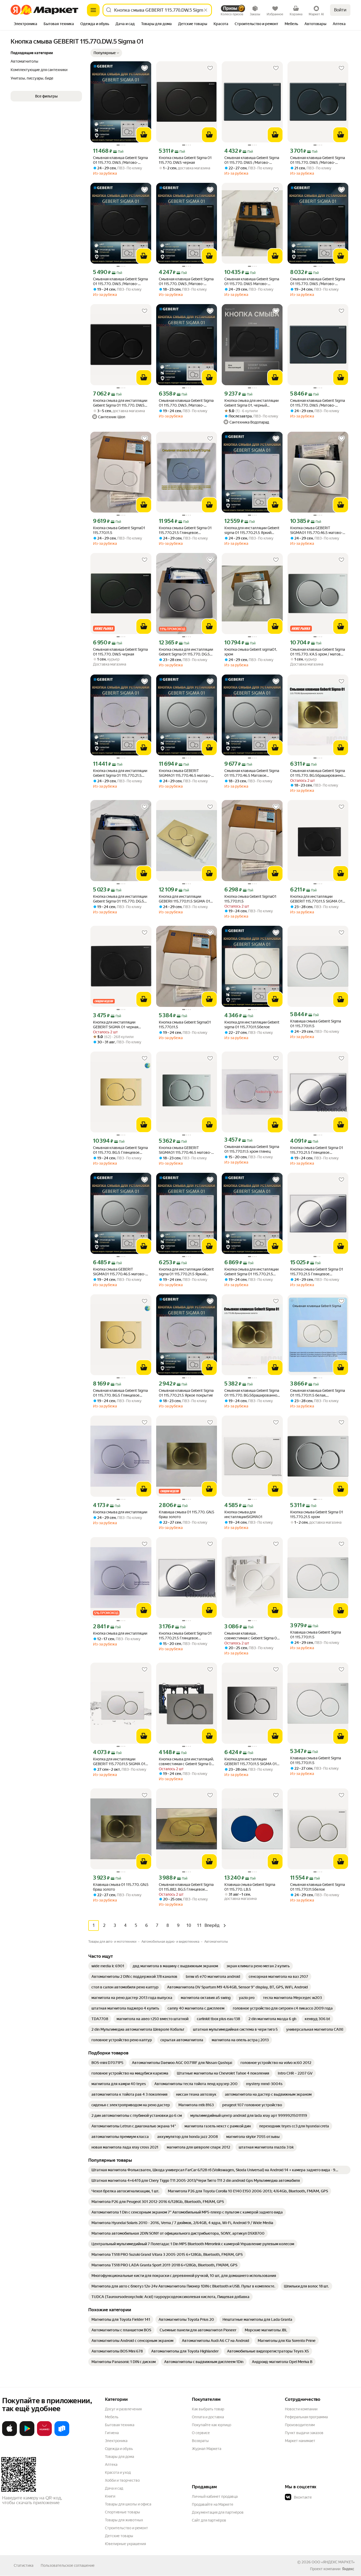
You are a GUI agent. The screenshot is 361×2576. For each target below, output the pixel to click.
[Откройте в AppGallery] (44, 2435)
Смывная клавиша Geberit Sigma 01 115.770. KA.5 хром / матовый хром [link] (318, 652)
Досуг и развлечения (123, 2409)
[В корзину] (144, 135)
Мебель (112, 2417)
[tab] (26, 24)
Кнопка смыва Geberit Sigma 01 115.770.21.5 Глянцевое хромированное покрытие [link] (185, 530)
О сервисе (201, 2433)
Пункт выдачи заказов (304, 2433)
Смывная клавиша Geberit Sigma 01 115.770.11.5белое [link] (318, 1887)
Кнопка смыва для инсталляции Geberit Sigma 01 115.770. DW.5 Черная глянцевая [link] (120, 403)
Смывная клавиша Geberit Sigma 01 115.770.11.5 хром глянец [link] (252, 1149)
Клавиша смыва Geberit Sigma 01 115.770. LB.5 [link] (250, 1887)
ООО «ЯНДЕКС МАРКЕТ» (333, 2562)
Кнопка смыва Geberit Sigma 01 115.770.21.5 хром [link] (317, 1514)
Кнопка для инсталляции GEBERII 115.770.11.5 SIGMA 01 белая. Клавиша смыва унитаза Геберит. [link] (186, 899)
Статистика (24, 2565)
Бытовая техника (120, 2425)
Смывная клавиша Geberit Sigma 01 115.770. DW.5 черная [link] (120, 652)
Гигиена (112, 2433)
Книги (110, 2496)
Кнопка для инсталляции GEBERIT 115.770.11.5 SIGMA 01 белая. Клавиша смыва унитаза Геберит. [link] (317, 899)
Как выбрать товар (208, 2409)
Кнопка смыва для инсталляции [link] (120, 1512)
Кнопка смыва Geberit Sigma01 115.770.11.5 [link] (119, 530)
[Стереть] (206, 10)
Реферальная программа (306, 2417)
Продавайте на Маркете (213, 2504)
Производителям (300, 2425)
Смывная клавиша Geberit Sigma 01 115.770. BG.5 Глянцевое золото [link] (120, 1150)
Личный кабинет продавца (215, 2496)
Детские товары (119, 2536)
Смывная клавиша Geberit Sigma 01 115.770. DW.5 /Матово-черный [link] (120, 160)
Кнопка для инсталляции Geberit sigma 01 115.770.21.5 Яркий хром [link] (252, 530)
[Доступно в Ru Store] (62, 2435)
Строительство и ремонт (126, 2528)
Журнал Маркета (207, 2449)
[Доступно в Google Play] (27, 2435)
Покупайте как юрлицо (212, 2425)
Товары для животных (124, 2520)
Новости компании (301, 2409)
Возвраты (200, 2441)
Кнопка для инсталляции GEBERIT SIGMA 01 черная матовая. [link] (116, 1025)
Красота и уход (118, 2472)
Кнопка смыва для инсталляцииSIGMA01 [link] (243, 1514)
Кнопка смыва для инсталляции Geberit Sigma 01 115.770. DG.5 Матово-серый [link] (186, 652)
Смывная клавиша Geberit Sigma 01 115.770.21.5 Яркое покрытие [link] (186, 1393)
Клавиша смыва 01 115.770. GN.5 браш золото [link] (187, 1514)
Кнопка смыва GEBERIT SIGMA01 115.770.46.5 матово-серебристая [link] (316, 530)
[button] (106, 53)
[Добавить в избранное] (145, 68)
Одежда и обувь (119, 2449)
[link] (108, 1966)
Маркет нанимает (300, 2441)
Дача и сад (114, 2488)
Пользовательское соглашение (68, 2565)
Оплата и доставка (208, 2417)
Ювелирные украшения (125, 2544)
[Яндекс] (348, 2569)
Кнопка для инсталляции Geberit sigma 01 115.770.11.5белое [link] (252, 1025)
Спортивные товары (122, 2512)
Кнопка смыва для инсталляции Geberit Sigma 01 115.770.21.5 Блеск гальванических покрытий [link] (120, 773)
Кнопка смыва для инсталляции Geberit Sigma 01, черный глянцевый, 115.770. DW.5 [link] (251, 403)
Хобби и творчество (122, 2480)
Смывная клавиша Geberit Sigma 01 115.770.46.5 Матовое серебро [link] (252, 773)
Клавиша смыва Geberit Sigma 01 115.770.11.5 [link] (316, 1024)
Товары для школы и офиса (128, 2504)
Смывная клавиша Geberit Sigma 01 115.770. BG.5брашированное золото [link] (318, 773)
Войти (340, 10)
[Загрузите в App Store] (10, 2435)
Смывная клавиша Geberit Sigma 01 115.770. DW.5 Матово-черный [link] (252, 282)
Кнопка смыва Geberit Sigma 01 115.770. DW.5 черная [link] (185, 160)
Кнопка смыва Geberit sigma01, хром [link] (251, 652)
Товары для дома (119, 2457)
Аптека (111, 2465)
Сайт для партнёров (209, 2520)
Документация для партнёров (218, 2512)
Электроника (116, 2441)
